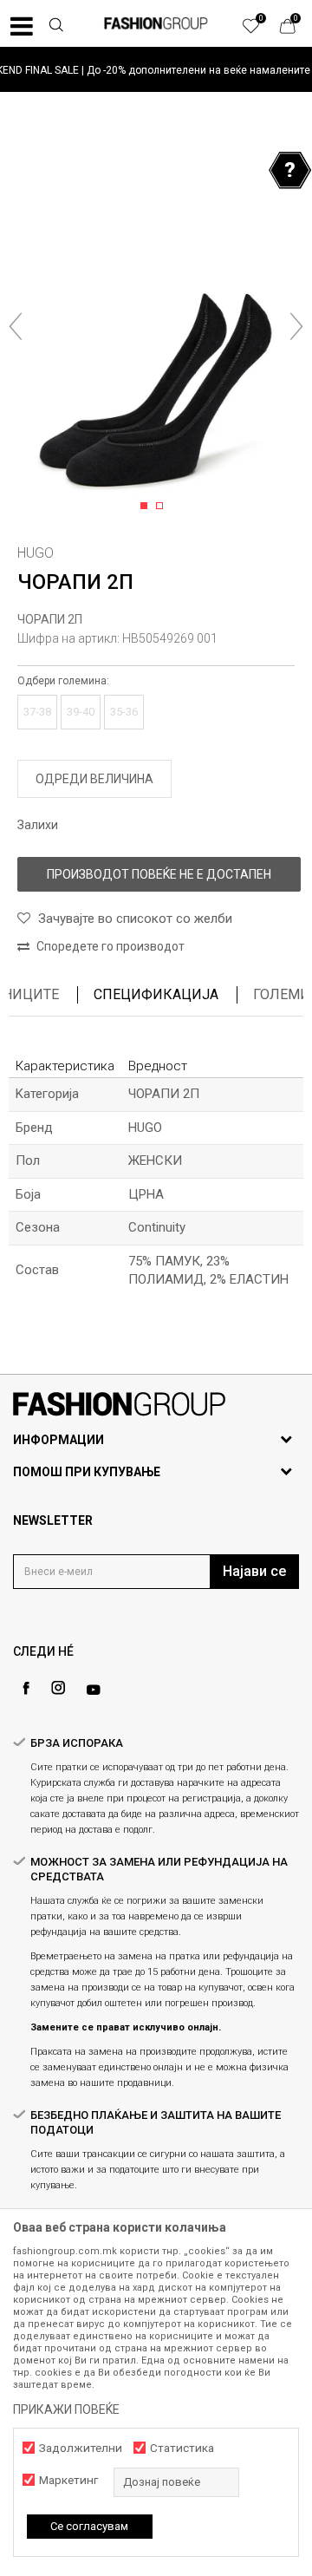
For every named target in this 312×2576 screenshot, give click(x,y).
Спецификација (156, 994)
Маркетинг (68, 2480)
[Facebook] (26, 1688)
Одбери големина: (63, 681)
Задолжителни (81, 2448)
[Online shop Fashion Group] (156, 23)
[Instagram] (58, 1688)
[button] (55, 27)
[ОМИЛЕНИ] (260, 30)
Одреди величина (94, 779)
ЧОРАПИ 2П (50, 619)
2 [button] (162, 507)
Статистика (182, 2448)
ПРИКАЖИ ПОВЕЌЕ (66, 2409)
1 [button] (147, 507)
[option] (156, 70)
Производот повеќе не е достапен (159, 874)
